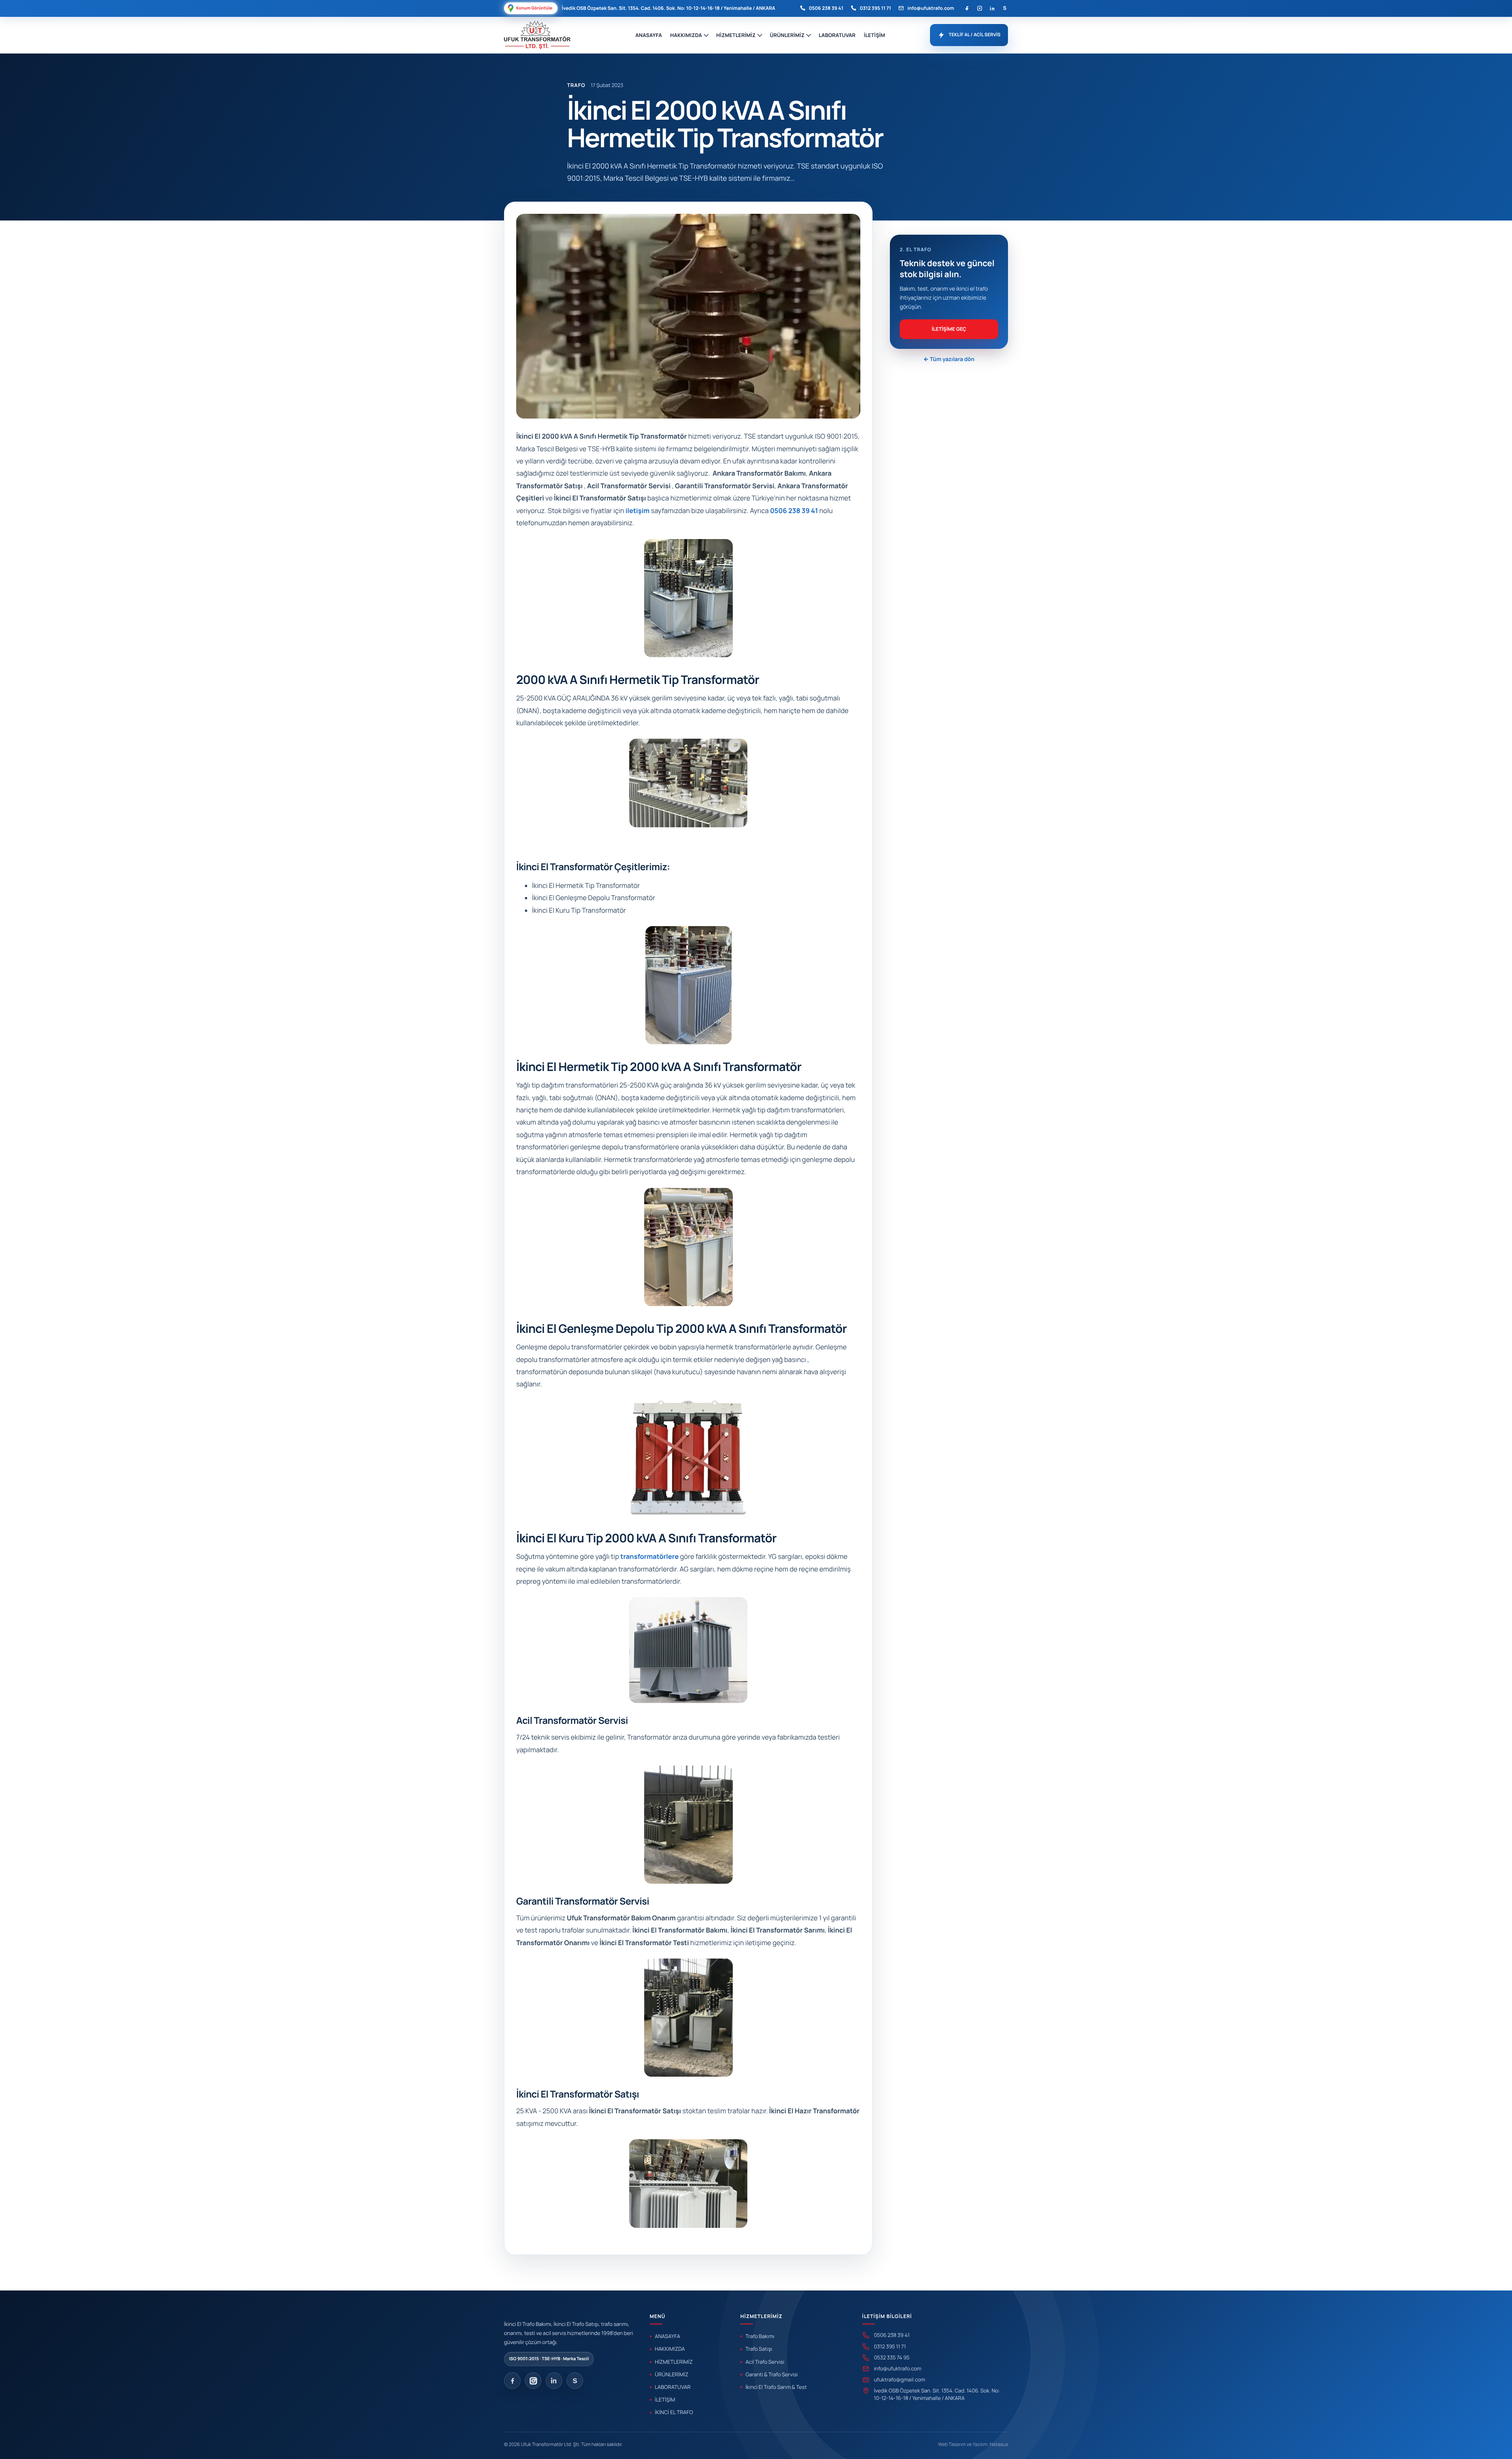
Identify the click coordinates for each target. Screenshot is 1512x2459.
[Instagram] (979, 8)
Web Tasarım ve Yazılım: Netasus (973, 2444)
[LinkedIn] (992, 8)
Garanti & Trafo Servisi (772, 2374)
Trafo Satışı (759, 2349)
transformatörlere (650, 1557)
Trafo (576, 85)
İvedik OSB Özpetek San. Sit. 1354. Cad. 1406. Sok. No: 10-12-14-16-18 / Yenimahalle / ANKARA (937, 2394)
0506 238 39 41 (826, 8)
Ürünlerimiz (787, 35)
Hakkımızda (686, 35)
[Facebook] (967, 8)
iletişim (637, 511)
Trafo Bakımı (760, 2336)
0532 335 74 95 (892, 2357)
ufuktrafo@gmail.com (900, 2379)
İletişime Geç (949, 329)
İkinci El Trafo (674, 2412)
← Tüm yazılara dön (949, 359)
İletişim (875, 35)
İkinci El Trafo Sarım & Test (776, 2387)
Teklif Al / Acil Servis (975, 35)
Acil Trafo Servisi (765, 2362)
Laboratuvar (837, 35)
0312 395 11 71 (875, 8)
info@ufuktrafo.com (931, 8)
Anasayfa (649, 35)
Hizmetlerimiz (736, 35)
